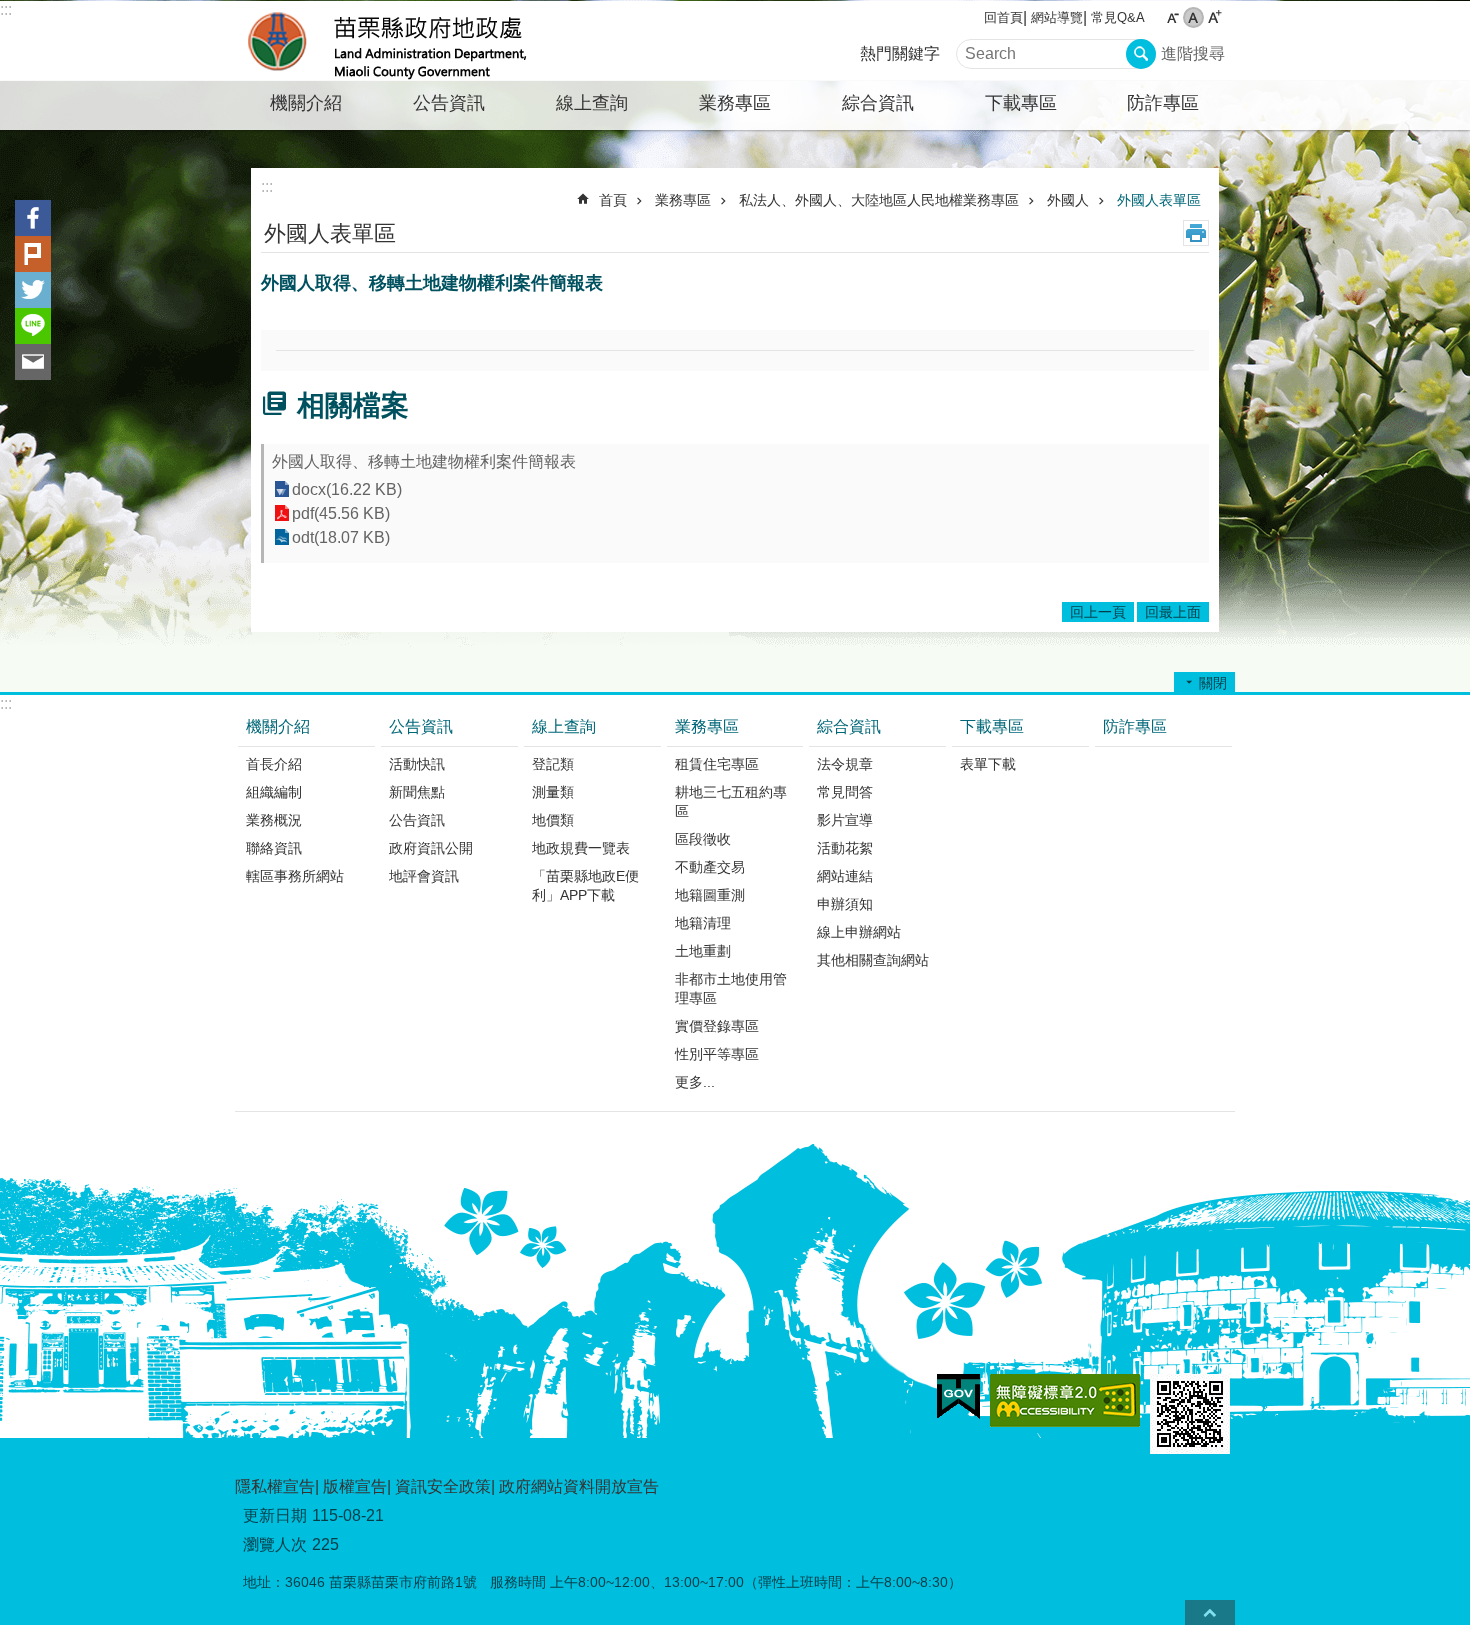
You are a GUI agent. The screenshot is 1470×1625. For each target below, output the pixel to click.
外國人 (1068, 200)
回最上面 (1173, 612)
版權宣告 (355, 1486)
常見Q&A (1118, 17)
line (33, 326)
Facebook (33, 218)
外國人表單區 (1159, 200)
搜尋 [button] (1141, 54)
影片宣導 (845, 820)
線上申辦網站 (859, 932)
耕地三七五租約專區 (731, 801)
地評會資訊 (424, 876)
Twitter (33, 290)
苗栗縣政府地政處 (410, 41)
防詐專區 (1163, 103)
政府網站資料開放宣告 (579, 1486)
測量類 (553, 792)
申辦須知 (845, 904)
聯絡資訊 (274, 848)
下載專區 (1021, 103)
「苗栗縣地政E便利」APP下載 (585, 885)
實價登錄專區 (717, 1026)
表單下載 (988, 764)
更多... (695, 1082)
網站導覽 (1057, 17)
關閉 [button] (1213, 683)
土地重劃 (703, 951)
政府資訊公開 (431, 848)
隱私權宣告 (275, 1486)
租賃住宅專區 (717, 764)
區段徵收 (703, 839)
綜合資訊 (878, 103)
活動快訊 (417, 764)
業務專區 (735, 103)
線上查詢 (592, 103)
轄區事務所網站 (295, 876)
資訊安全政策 (443, 1486)
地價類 (553, 820)
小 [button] (1172, 17)
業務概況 (274, 820)
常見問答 (845, 792)
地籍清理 (703, 923)
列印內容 (1196, 233)
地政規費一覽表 (581, 848)
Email (33, 362)
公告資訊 (449, 103)
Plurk (33, 254)
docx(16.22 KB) (347, 489)
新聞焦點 (417, 792)
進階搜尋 (1193, 53)
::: (6, 9)
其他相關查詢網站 (873, 960)
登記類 (553, 764)
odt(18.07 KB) (341, 537)
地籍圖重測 (710, 895)
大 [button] (1214, 17)
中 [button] (1193, 17)
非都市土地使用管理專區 (731, 988)
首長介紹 (274, 764)
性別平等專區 (717, 1054)
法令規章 (845, 764)
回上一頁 (1098, 612)
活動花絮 (845, 848)
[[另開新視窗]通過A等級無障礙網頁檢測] (1065, 1400)
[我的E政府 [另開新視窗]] (958, 1397)
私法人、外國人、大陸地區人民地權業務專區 (879, 200)
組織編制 (274, 792)
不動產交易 (710, 867)
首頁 (613, 200)
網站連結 (845, 876)
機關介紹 (306, 103)
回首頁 (1003, 17)
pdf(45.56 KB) (341, 513)
